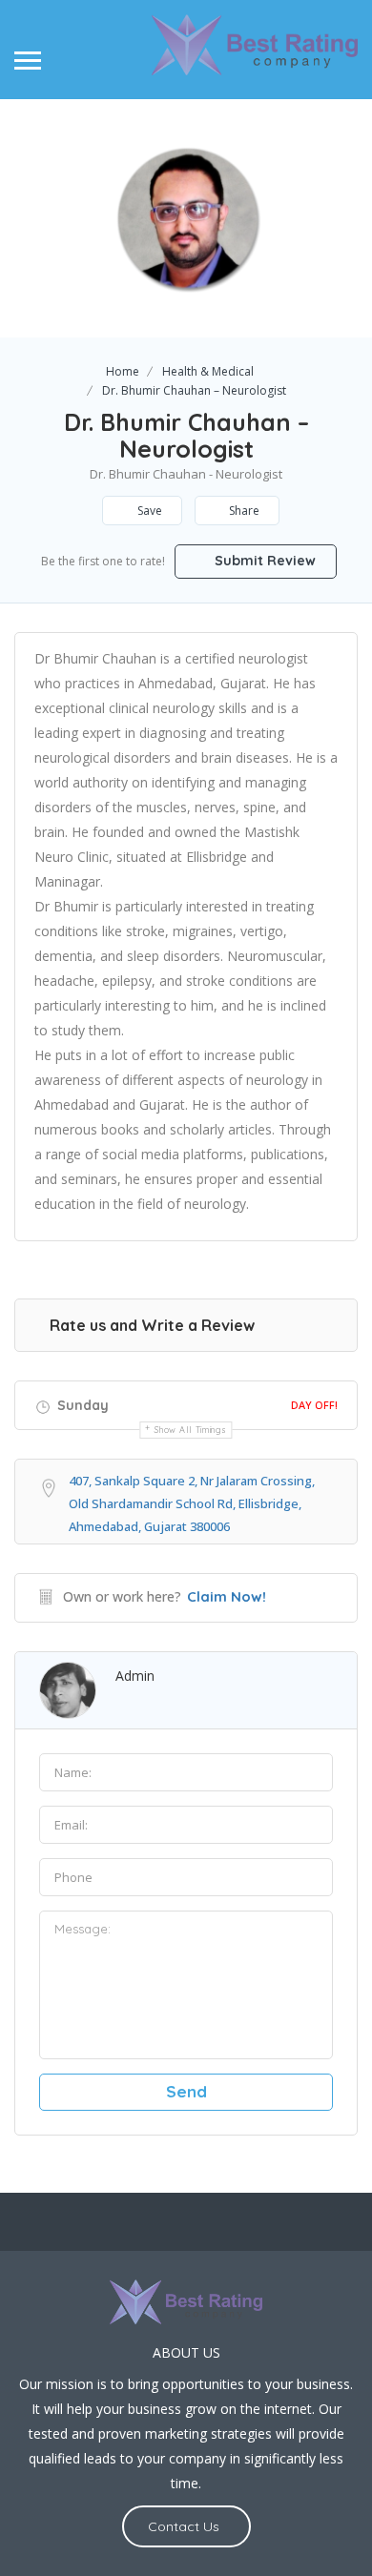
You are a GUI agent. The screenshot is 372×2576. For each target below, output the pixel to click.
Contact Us (184, 2526)
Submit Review (263, 561)
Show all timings (190, 1430)
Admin (135, 1676)
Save (148, 511)
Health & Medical (208, 371)
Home (123, 371)
